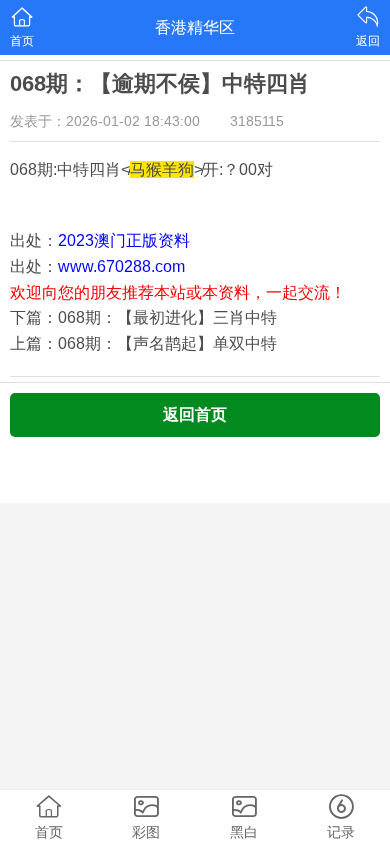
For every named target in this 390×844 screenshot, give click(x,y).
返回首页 (195, 414)
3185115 (257, 121)
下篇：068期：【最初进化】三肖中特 (143, 317)
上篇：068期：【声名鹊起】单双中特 (143, 343)
